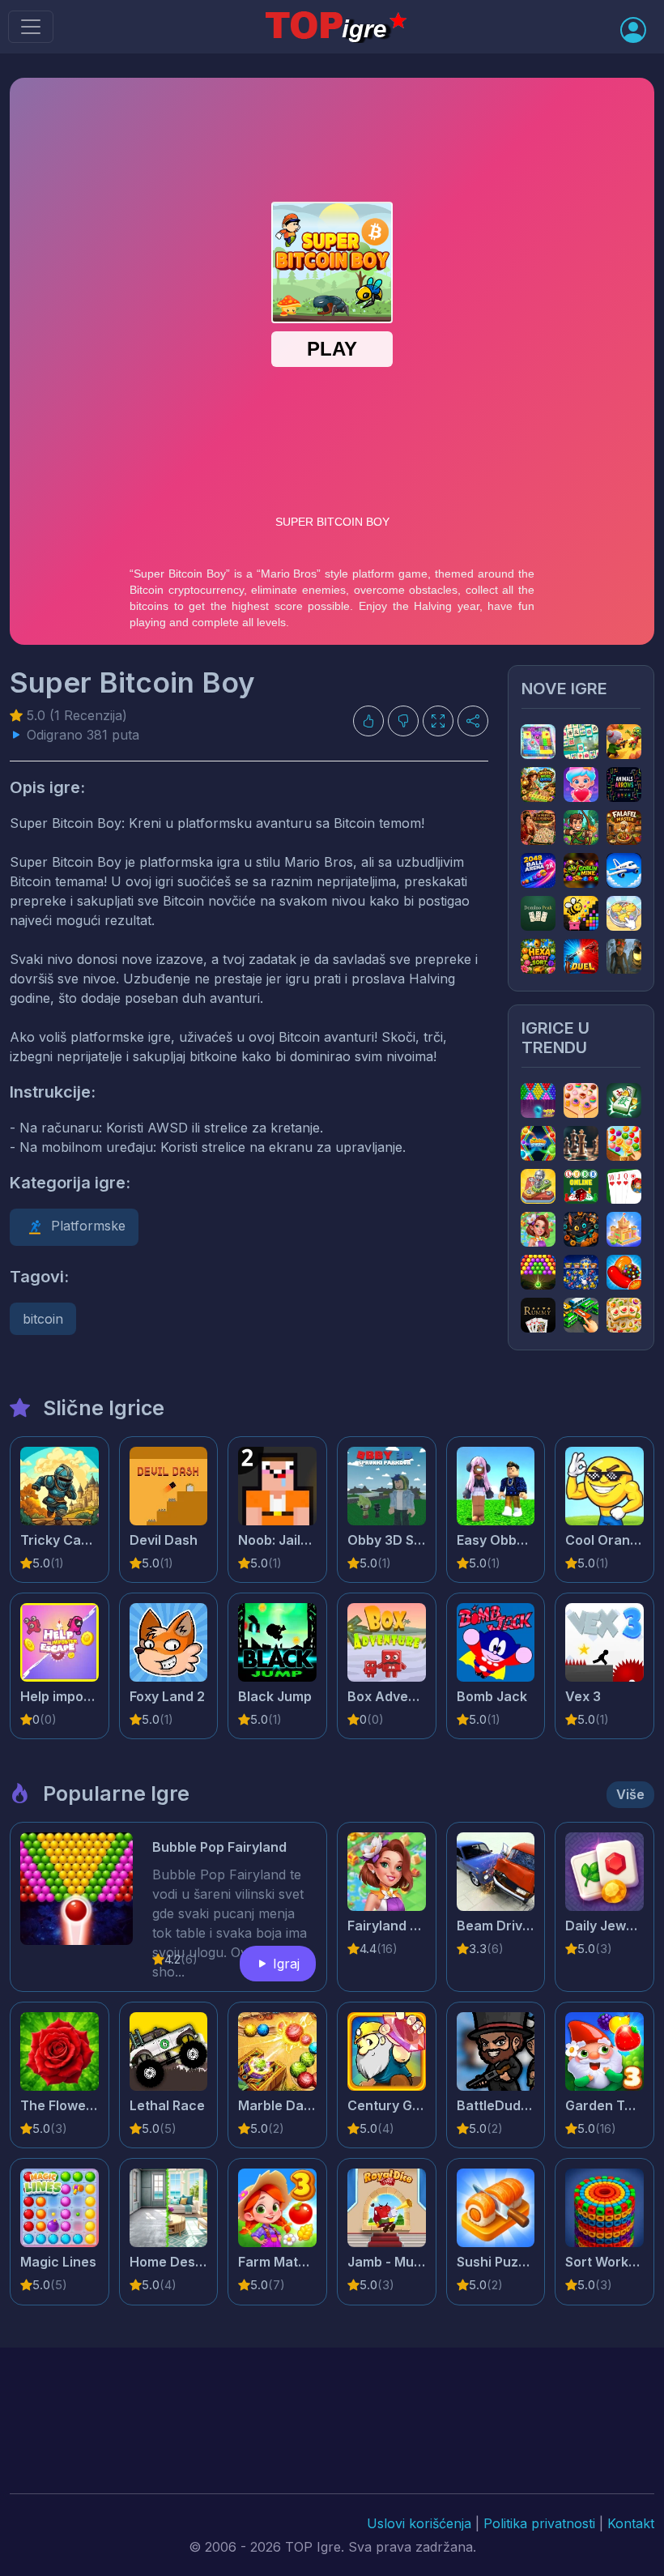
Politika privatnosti (539, 2523)
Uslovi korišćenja (419, 2523)
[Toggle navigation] (31, 27)
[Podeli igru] (473, 721)
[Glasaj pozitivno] (368, 721)
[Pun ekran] (438, 721)
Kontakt (631, 2523)
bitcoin (43, 1319)
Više (630, 1794)
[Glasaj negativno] (403, 721)
